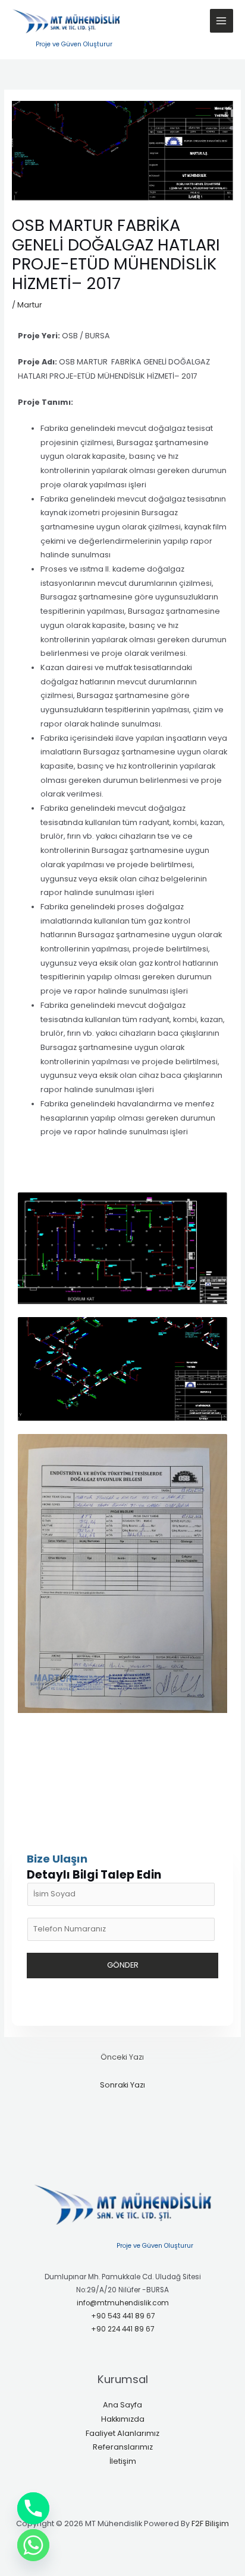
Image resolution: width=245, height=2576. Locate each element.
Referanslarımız (123, 2447)
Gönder (123, 1965)
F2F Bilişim (210, 2523)
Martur (30, 305)
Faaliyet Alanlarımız (122, 2433)
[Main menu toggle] (222, 20)
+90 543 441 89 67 (123, 2316)
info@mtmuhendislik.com (123, 2303)
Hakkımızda (123, 2419)
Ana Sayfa (122, 2405)
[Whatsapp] (33, 2545)
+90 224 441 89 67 (122, 2329)
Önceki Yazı (122, 2057)
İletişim (123, 2461)
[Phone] (33, 2508)
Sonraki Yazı (122, 2085)
